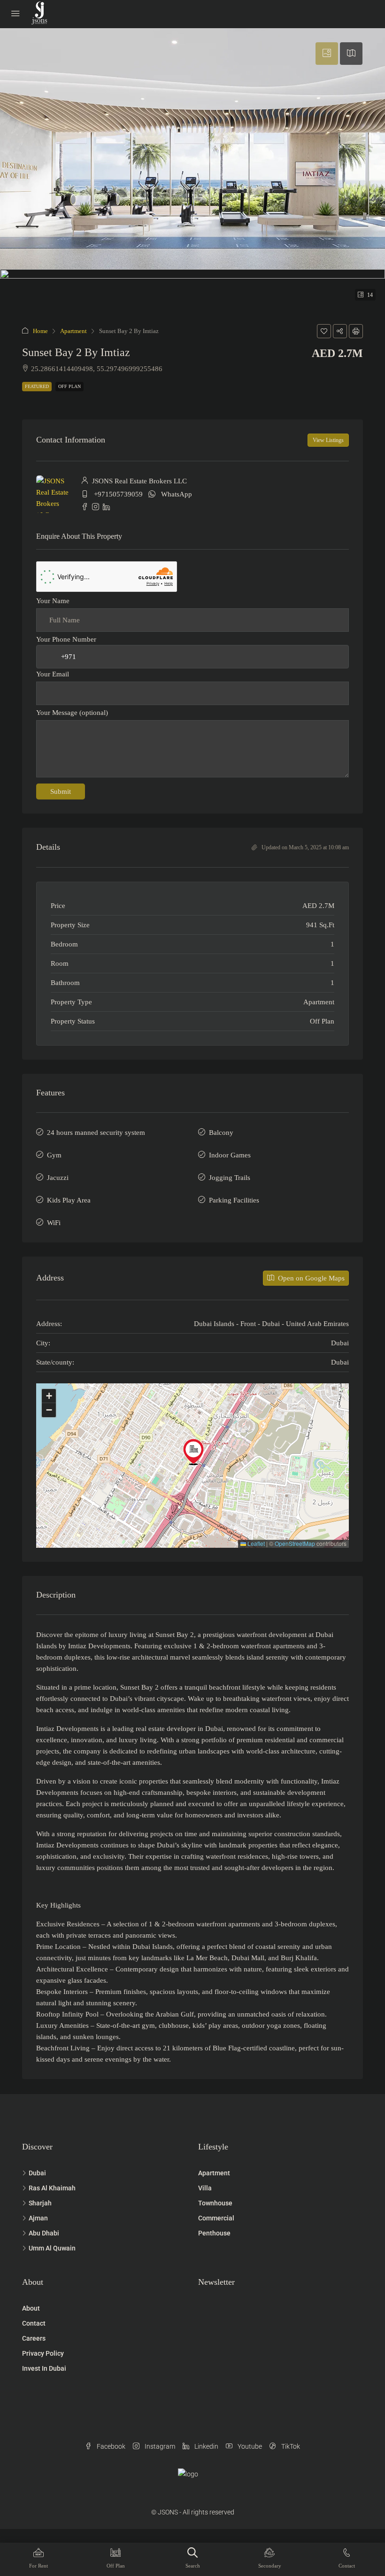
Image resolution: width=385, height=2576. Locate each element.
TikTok (290, 2446)
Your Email (53, 674)
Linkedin (206, 2446)
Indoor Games (230, 1155)
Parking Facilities (234, 1200)
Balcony (221, 1133)
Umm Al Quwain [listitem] (52, 2248)
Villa (205, 2188)
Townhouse (215, 2203)
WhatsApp (177, 494)
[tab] (327, 54)
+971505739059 (118, 494)
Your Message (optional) (72, 713)
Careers (34, 2338)
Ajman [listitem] (38, 2218)
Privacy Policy (43, 2353)
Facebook (110, 2446)
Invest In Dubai (44, 2368)
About (31, 2308)
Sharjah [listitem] (40, 2203)
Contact (34, 2323)
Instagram (159, 2446)
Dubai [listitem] (37, 2173)
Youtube (249, 2446)
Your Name (53, 601)
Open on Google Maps (310, 1278)
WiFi (54, 1223)
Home (40, 331)
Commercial (216, 2218)
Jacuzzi (58, 1178)
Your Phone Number (66, 639)
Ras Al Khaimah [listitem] (52, 2188)
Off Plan (69, 386)
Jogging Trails (230, 1178)
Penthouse (214, 2233)
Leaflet (255, 1543)
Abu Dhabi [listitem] (44, 2233)
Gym (54, 1155)
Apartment (73, 331)
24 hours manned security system (96, 1133)
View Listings (328, 440)
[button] (324, 331)
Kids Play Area (69, 1200)
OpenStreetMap (295, 1543)
